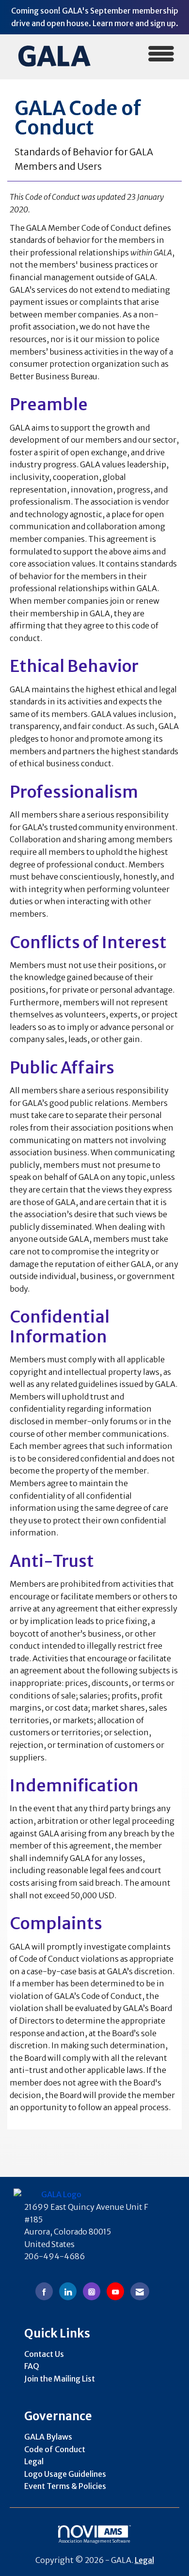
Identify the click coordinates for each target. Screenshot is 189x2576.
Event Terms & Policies (65, 2486)
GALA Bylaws (48, 2437)
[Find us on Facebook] (44, 2291)
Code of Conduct (55, 2449)
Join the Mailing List (60, 2379)
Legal (34, 2461)
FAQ (32, 2366)
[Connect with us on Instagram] (92, 2291)
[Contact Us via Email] (140, 2291)
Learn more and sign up (134, 23)
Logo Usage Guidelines (65, 2474)
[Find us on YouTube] (115, 2291)
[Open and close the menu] (142, 55)
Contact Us (44, 2354)
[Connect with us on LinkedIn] (68, 2291)
